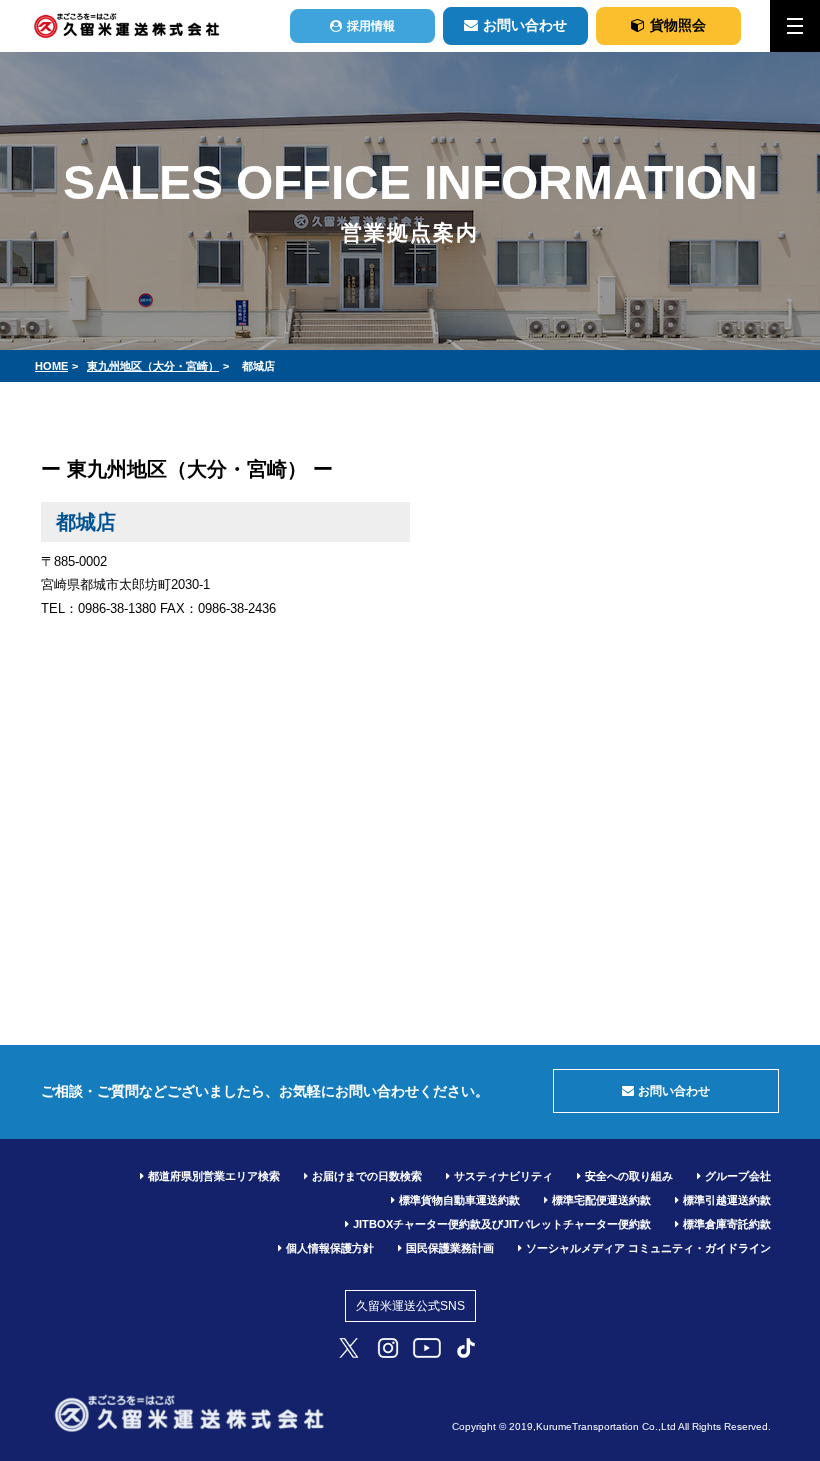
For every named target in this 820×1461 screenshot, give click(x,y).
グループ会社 (738, 1176)
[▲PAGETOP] (770, 1391)
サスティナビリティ (503, 1176)
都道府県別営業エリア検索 (214, 1176)
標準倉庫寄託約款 (727, 1224)
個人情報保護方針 (330, 1248)
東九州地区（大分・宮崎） (153, 366)
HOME (51, 366)
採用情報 (371, 26)
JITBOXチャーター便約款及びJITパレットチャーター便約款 (502, 1224)
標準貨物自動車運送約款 (459, 1200)
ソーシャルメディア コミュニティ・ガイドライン (648, 1248)
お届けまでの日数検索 (367, 1176)
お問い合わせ (525, 25)
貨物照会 (678, 25)
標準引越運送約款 (727, 1200)
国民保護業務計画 (450, 1248)
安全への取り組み (629, 1176)
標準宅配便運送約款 (601, 1200)
